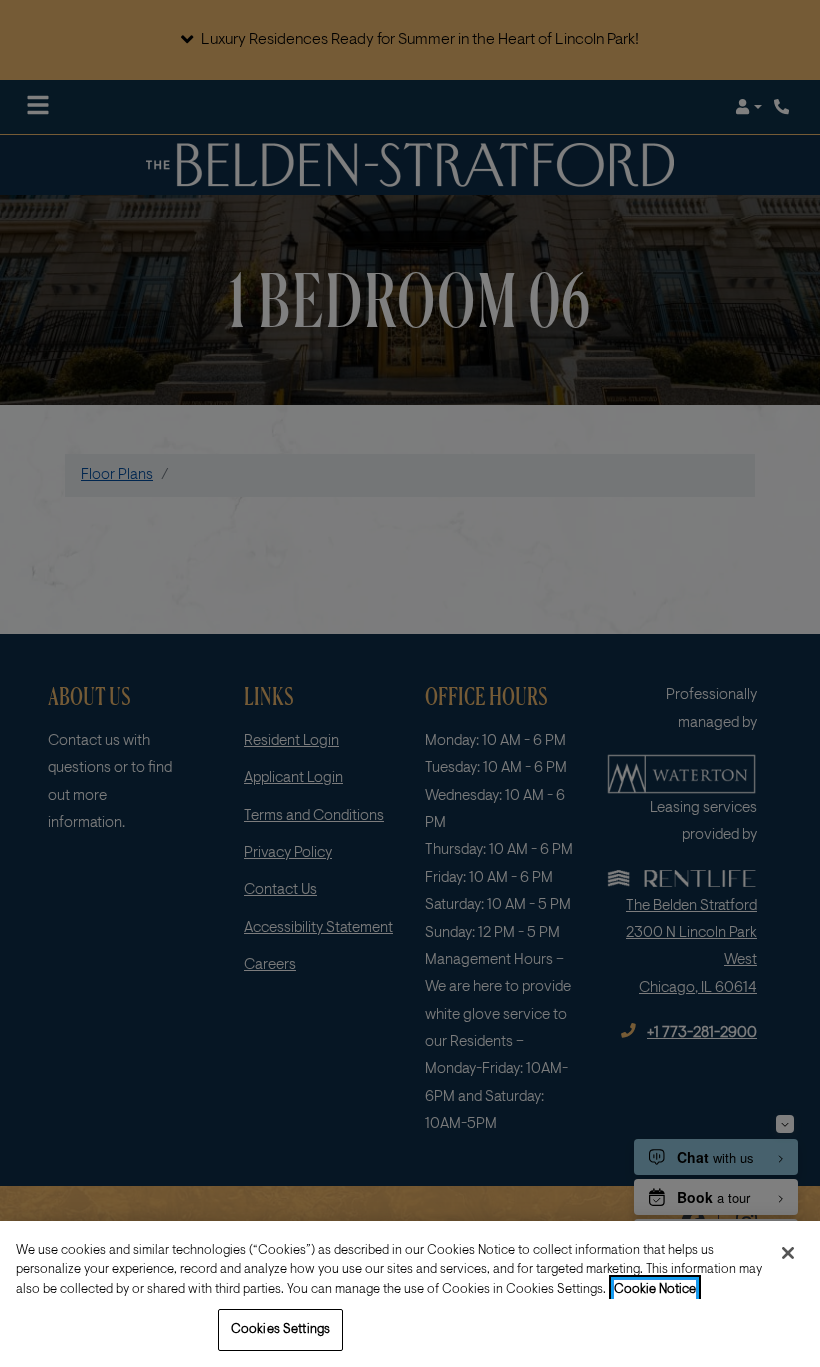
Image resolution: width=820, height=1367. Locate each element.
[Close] (788, 1253)
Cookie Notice (655, 1289)
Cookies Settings (280, 1329)
